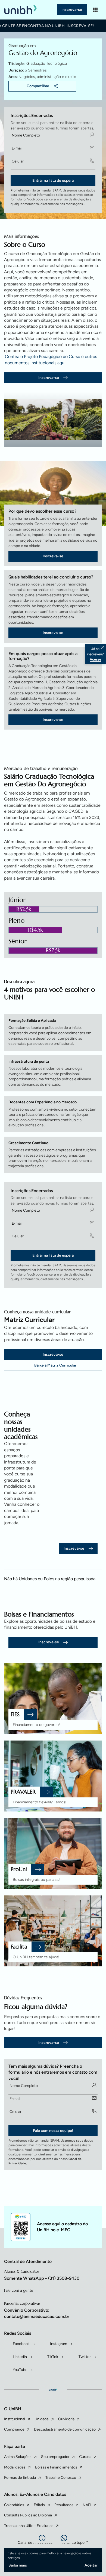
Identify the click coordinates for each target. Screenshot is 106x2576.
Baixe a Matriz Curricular (55, 1365)
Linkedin (20, 2357)
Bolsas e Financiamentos (56, 2467)
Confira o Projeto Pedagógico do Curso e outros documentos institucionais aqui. (51, 360)
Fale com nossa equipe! (53, 2131)
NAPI (87, 2505)
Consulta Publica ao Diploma (28, 2515)
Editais (39, 2505)
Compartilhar (38, 86)
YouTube (20, 2370)
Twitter (85, 2357)
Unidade (42, 2419)
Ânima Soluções (18, 2457)
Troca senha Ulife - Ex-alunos (29, 2526)
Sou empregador (55, 2457)
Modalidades (15, 2467)
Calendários (14, 2505)
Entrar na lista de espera (53, 180)
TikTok (53, 2357)
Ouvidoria (66, 2419)
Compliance (14, 2429)
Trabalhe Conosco (61, 2478)
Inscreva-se (72, 10)
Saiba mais (18, 2565)
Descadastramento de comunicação (65, 2429)
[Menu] (95, 10)
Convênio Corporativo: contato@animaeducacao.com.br (37, 2313)
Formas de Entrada (20, 2478)
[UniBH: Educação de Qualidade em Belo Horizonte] (21, 10)
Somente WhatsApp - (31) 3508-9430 (42, 2278)
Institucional (15, 2419)
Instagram (59, 2344)
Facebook (21, 2344)
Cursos (85, 2457)
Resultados (64, 2505)
